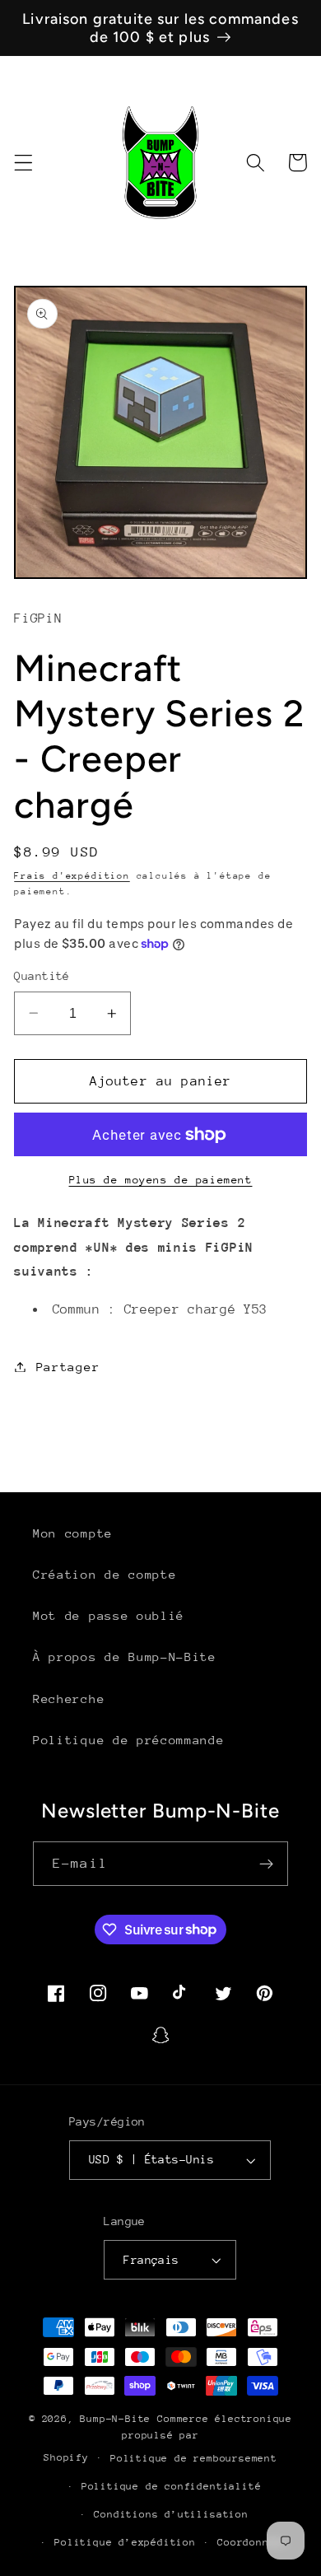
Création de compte (105, 1574)
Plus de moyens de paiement (161, 1180)
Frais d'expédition (72, 876)
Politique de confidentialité (172, 2486)
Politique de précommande (129, 1740)
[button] (23, 163)
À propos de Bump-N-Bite (125, 1657)
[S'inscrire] (266, 1864)
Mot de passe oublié (109, 1615)
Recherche (69, 1699)
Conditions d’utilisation (171, 2514)
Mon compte (73, 1533)
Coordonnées (253, 2542)
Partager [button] (68, 1367)
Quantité (42, 976)
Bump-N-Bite (115, 2419)
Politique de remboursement (194, 2458)
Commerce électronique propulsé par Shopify (168, 2438)
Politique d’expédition (125, 2542)
